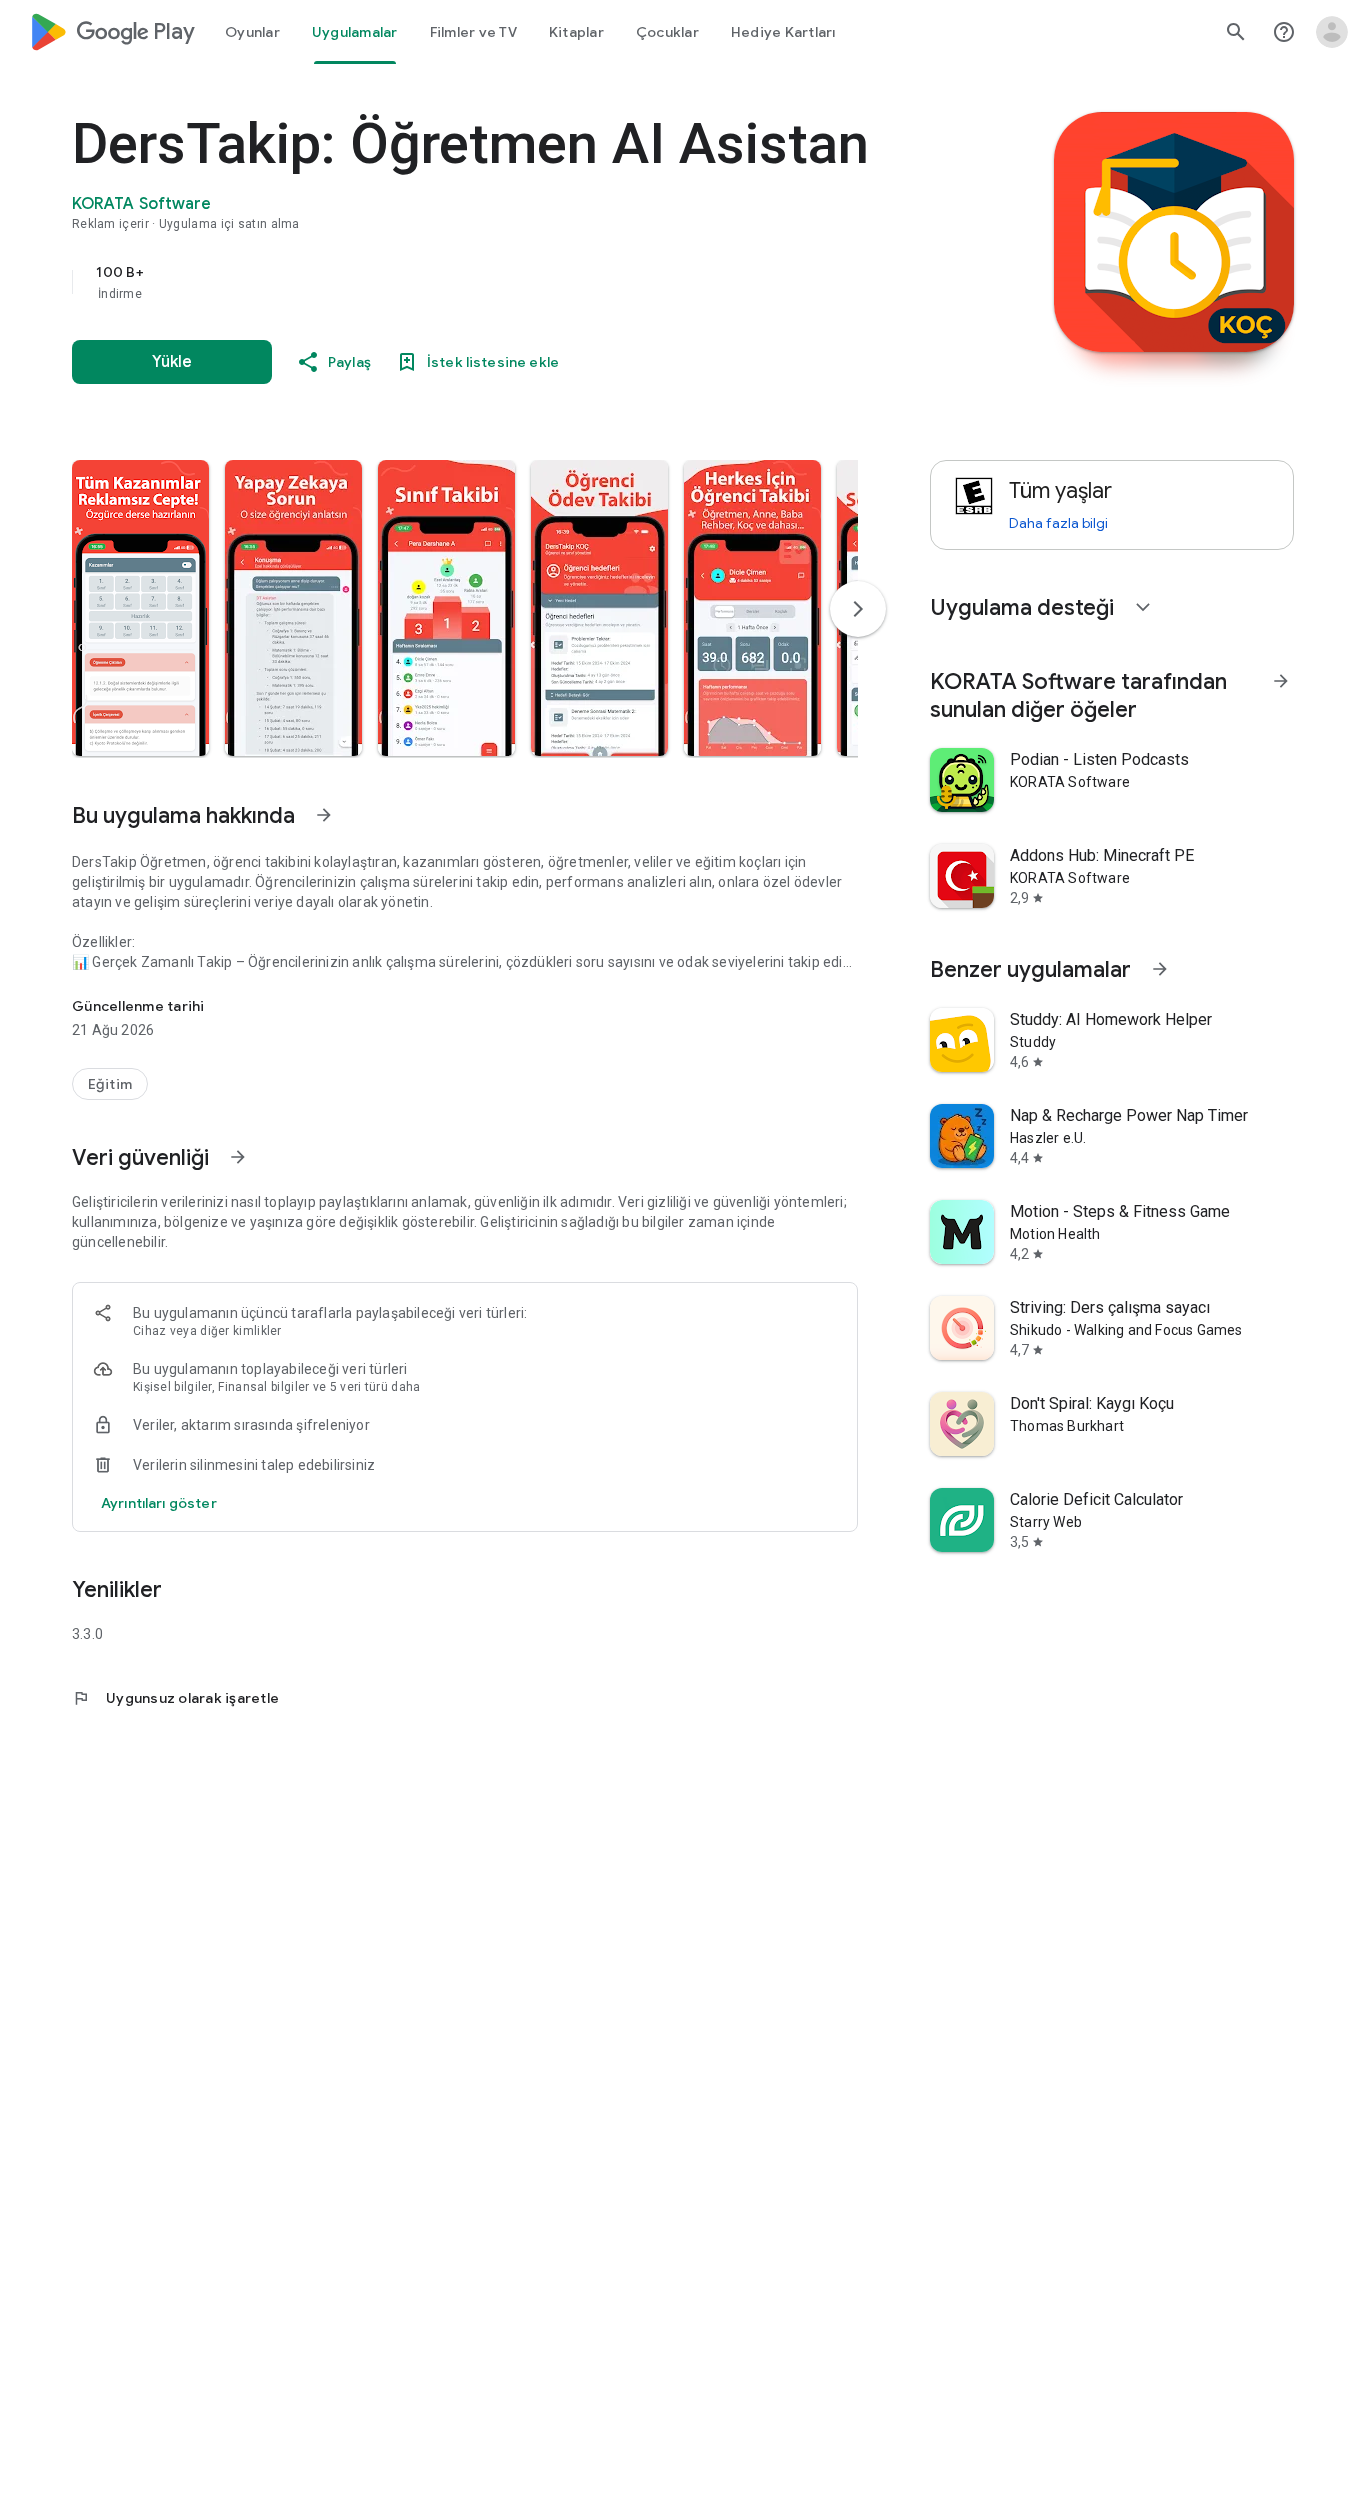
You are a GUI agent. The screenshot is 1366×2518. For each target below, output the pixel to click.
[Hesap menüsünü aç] (1332, 32)
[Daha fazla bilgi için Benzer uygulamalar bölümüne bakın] (1160, 969)
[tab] (252, 32)
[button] (140, 608)
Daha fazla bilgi (1058, 523)
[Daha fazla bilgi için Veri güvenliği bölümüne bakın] (238, 1157)
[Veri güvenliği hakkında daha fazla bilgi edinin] (159, 1503)
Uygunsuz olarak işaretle (175, 1698)
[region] (472, 282)
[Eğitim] (110, 1084)
